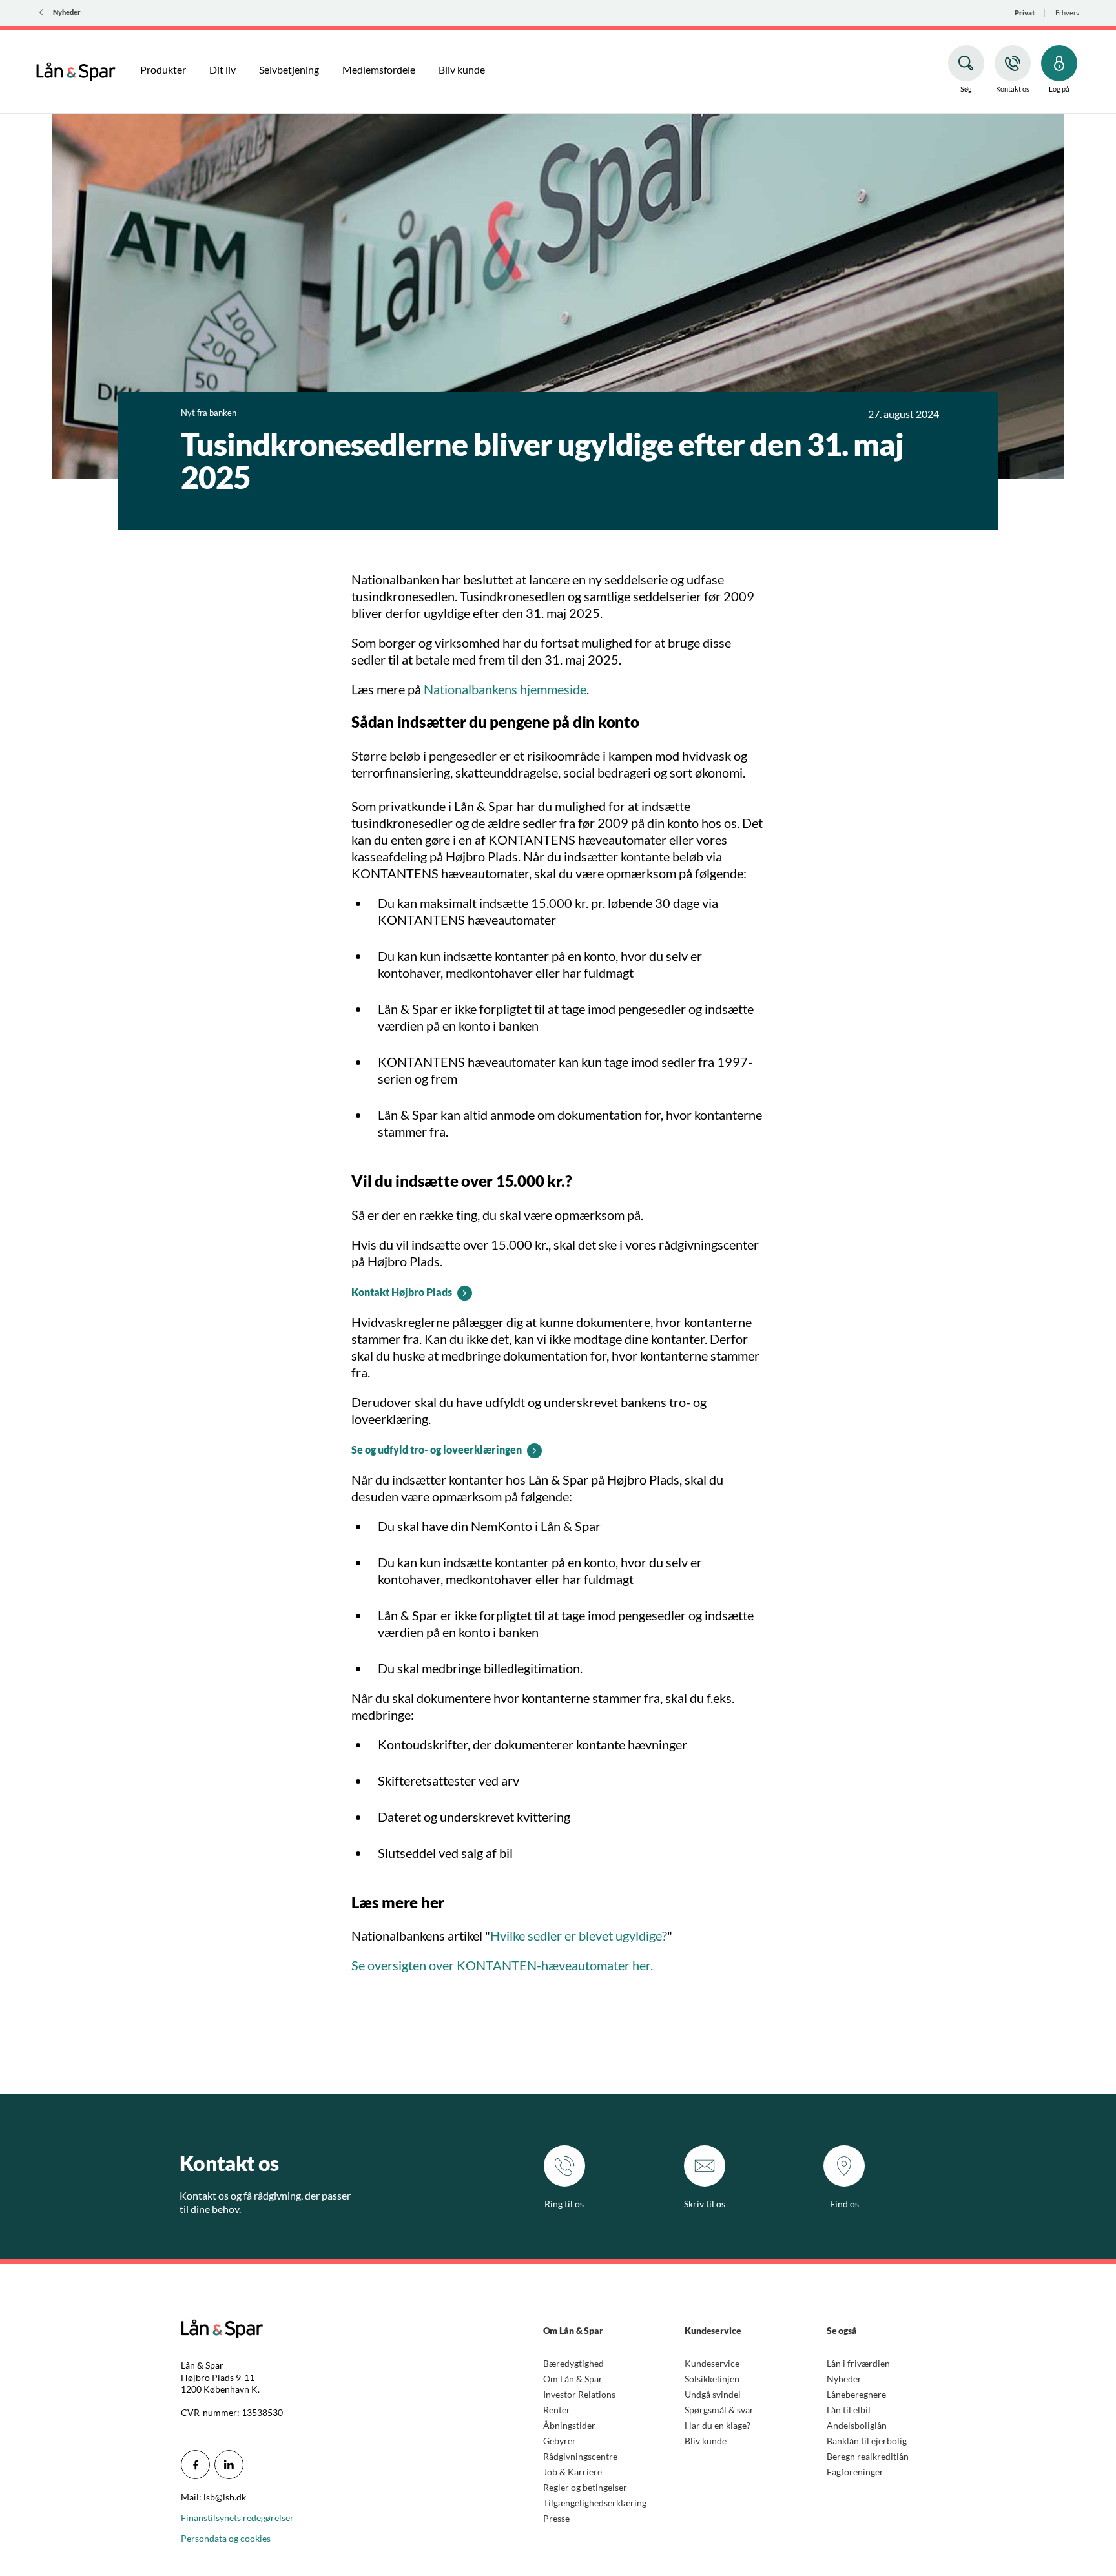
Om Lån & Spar (573, 2379)
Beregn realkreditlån (868, 2456)
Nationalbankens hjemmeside (505, 689)
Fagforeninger (855, 2472)
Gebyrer (560, 2441)
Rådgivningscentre (580, 2456)
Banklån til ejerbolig (867, 2441)
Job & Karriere (573, 2472)
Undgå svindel (713, 2394)
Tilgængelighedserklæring (595, 2503)
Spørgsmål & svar (719, 2410)
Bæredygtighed (573, 2363)
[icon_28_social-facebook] (195, 2465)
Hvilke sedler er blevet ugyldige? (579, 1935)
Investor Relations (579, 2394)
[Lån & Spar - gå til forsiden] (76, 70)
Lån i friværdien (858, 2363)
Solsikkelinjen (712, 2379)
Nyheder (844, 2379)
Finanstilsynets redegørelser (237, 2518)
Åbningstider (569, 2425)
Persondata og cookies (226, 2538)
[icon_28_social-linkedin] (229, 2465)
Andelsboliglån (857, 2425)
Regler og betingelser (585, 2487)
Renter (557, 2410)
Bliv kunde (706, 2441)
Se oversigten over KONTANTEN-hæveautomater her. (502, 1965)
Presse (556, 2518)
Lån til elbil (849, 2410)
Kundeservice (712, 2363)
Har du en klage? (718, 2425)
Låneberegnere (856, 2394)
